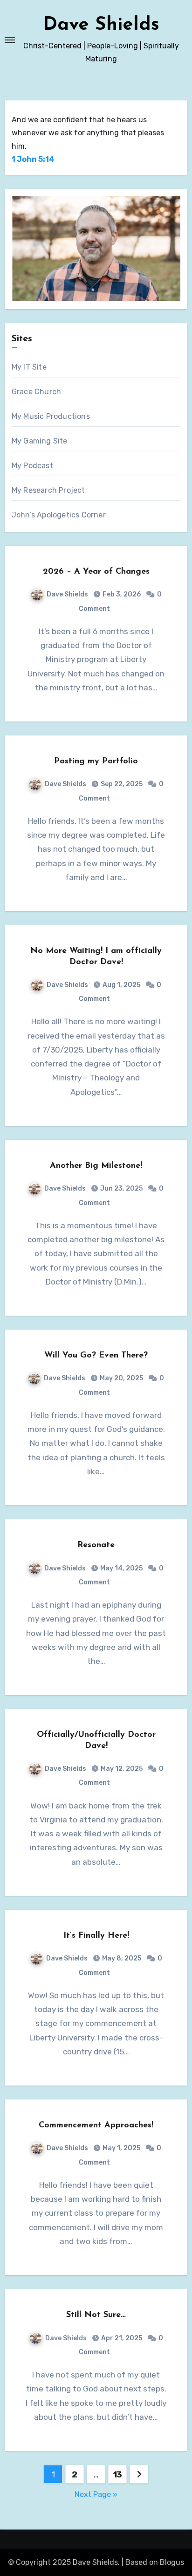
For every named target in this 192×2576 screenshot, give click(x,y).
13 (117, 2475)
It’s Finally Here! (96, 1936)
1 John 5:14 (33, 159)
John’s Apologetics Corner (59, 515)
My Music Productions (51, 416)
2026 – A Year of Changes (96, 572)
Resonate (96, 1545)
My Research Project (48, 490)
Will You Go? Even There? (96, 1356)
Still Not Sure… (96, 2315)
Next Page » (96, 2494)
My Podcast (32, 466)
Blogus (172, 2562)
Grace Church (36, 392)
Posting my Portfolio (96, 762)
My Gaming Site (40, 441)
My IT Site (29, 367)
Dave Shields (101, 25)
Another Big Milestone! (96, 1166)
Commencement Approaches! (96, 2126)
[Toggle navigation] (10, 40)
